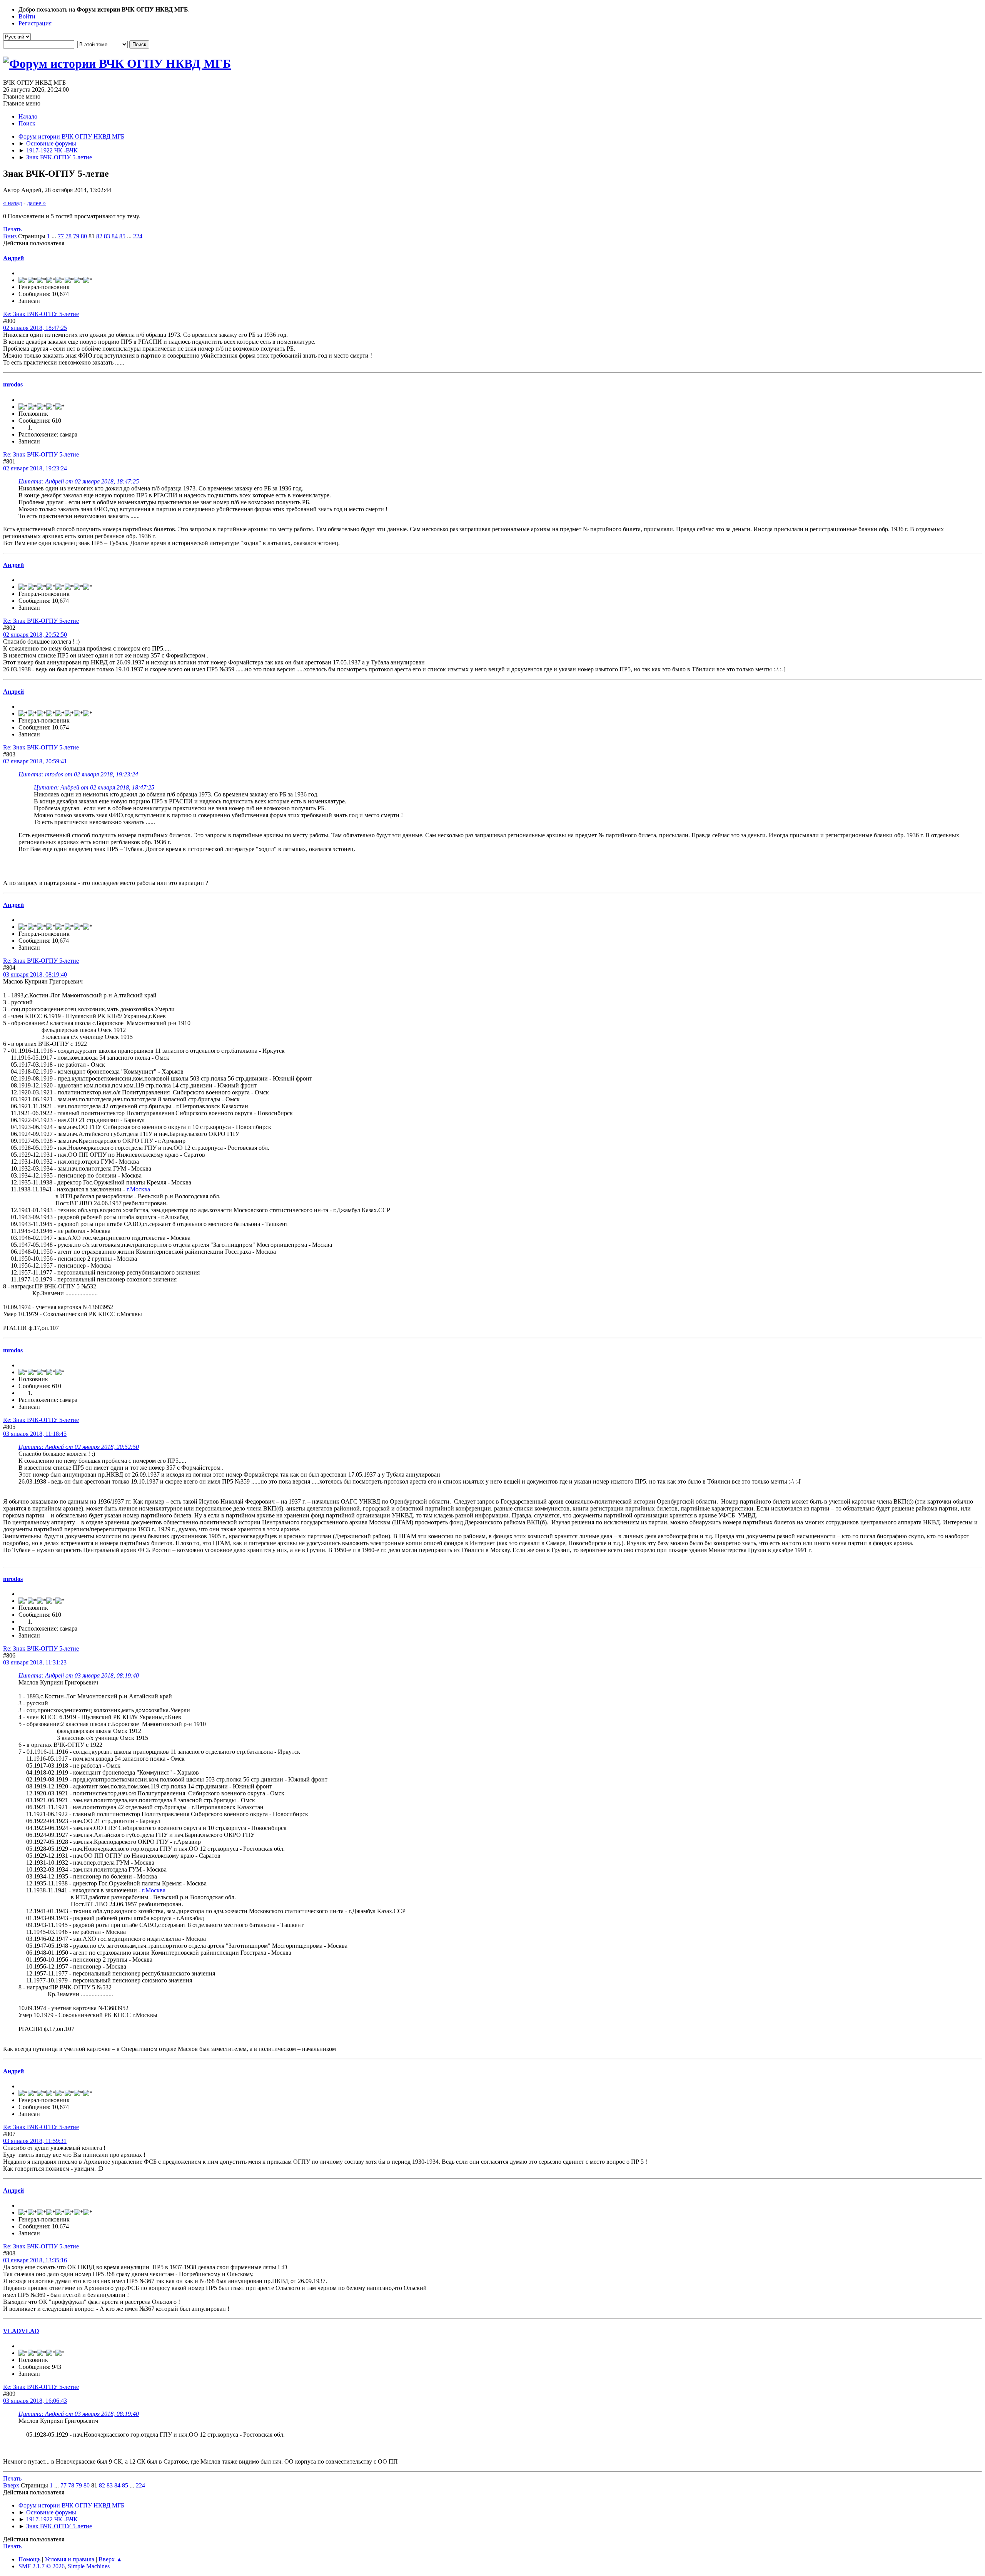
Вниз (10, 236)
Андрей (13, 258)
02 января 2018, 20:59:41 (35, 761)
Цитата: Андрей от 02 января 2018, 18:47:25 (79, 481)
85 (122, 236)
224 (138, 236)
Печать (12, 229)
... (55, 236)
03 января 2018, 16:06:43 (35, 2401)
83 (107, 236)
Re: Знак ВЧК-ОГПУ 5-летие (41, 314)
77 (61, 236)
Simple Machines (89, 2566)
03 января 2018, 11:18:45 (35, 1434)
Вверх (11, 2485)
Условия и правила (69, 2559)
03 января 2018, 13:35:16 (35, 2260)
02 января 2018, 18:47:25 (35, 328)
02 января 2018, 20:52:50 (35, 635)
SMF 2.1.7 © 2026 (42, 2566)
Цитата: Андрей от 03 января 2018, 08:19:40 (79, 1675)
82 (99, 236)
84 (115, 236)
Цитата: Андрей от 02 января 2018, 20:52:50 (79, 1447)
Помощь (29, 2559)
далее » (36, 203)
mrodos (13, 384)
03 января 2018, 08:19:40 (35, 974)
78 (68, 236)
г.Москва (138, 1189)
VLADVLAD (21, 2331)
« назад (13, 203)
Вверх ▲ (110, 2559)
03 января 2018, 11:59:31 (35, 2141)
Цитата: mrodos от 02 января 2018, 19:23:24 (78, 774)
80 (84, 236)
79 (76, 236)
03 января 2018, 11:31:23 (35, 1662)
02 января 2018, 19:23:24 (35, 468)
